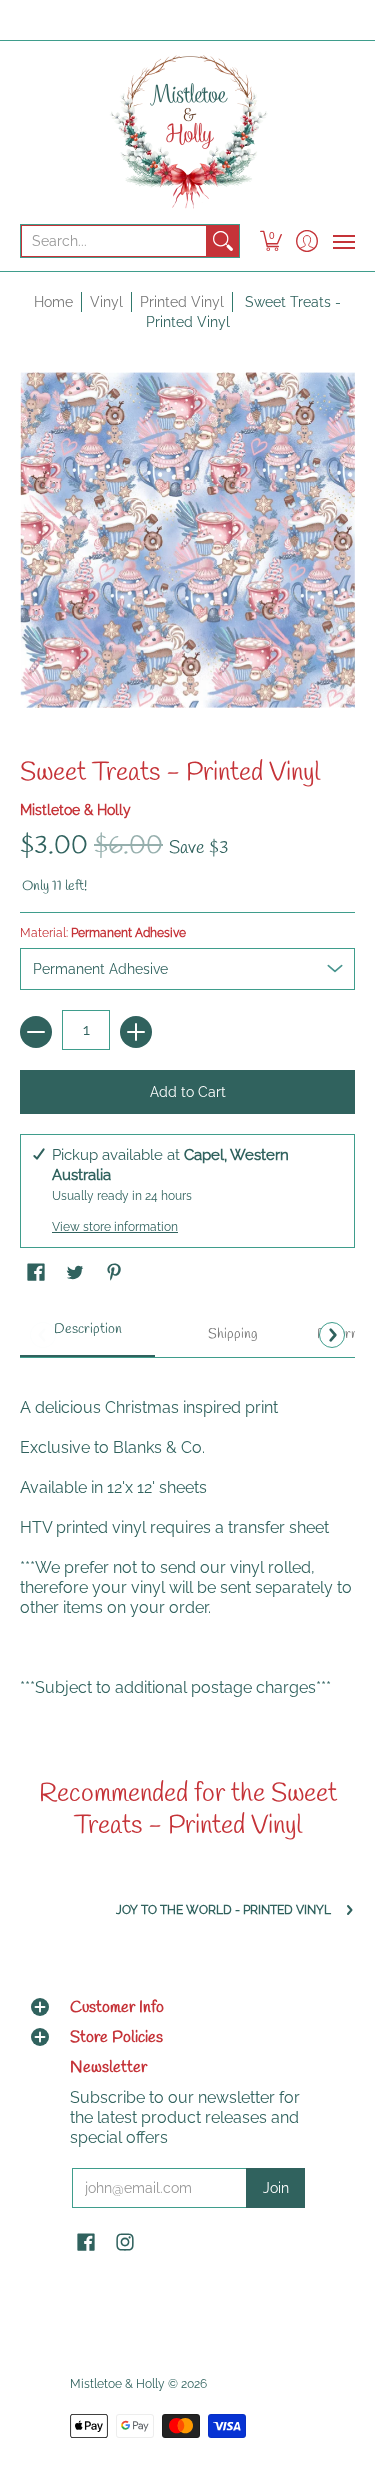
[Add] (136, 1032)
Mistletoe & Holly (75, 810)
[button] (271, 241)
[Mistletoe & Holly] (187, 131)
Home (53, 302)
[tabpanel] (187, 1537)
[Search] (223, 241)
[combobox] (114, 241)
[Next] (332, 1335)
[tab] (87, 1336)
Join (276, 2188)
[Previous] (43, 1335)
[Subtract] (36, 1032)
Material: (103, 933)
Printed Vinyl (182, 302)
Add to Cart (188, 1092)
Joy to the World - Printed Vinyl (223, 1910)
